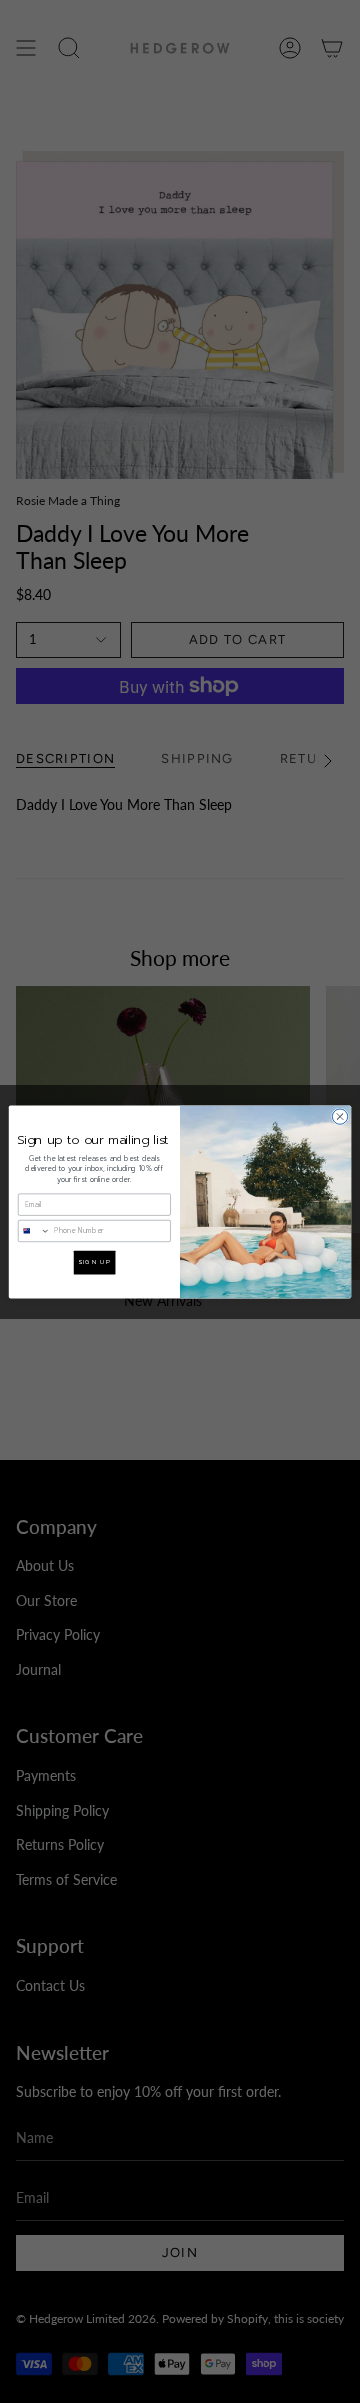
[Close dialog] (339, 1115)
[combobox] (34, 1230)
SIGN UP (94, 1261)
